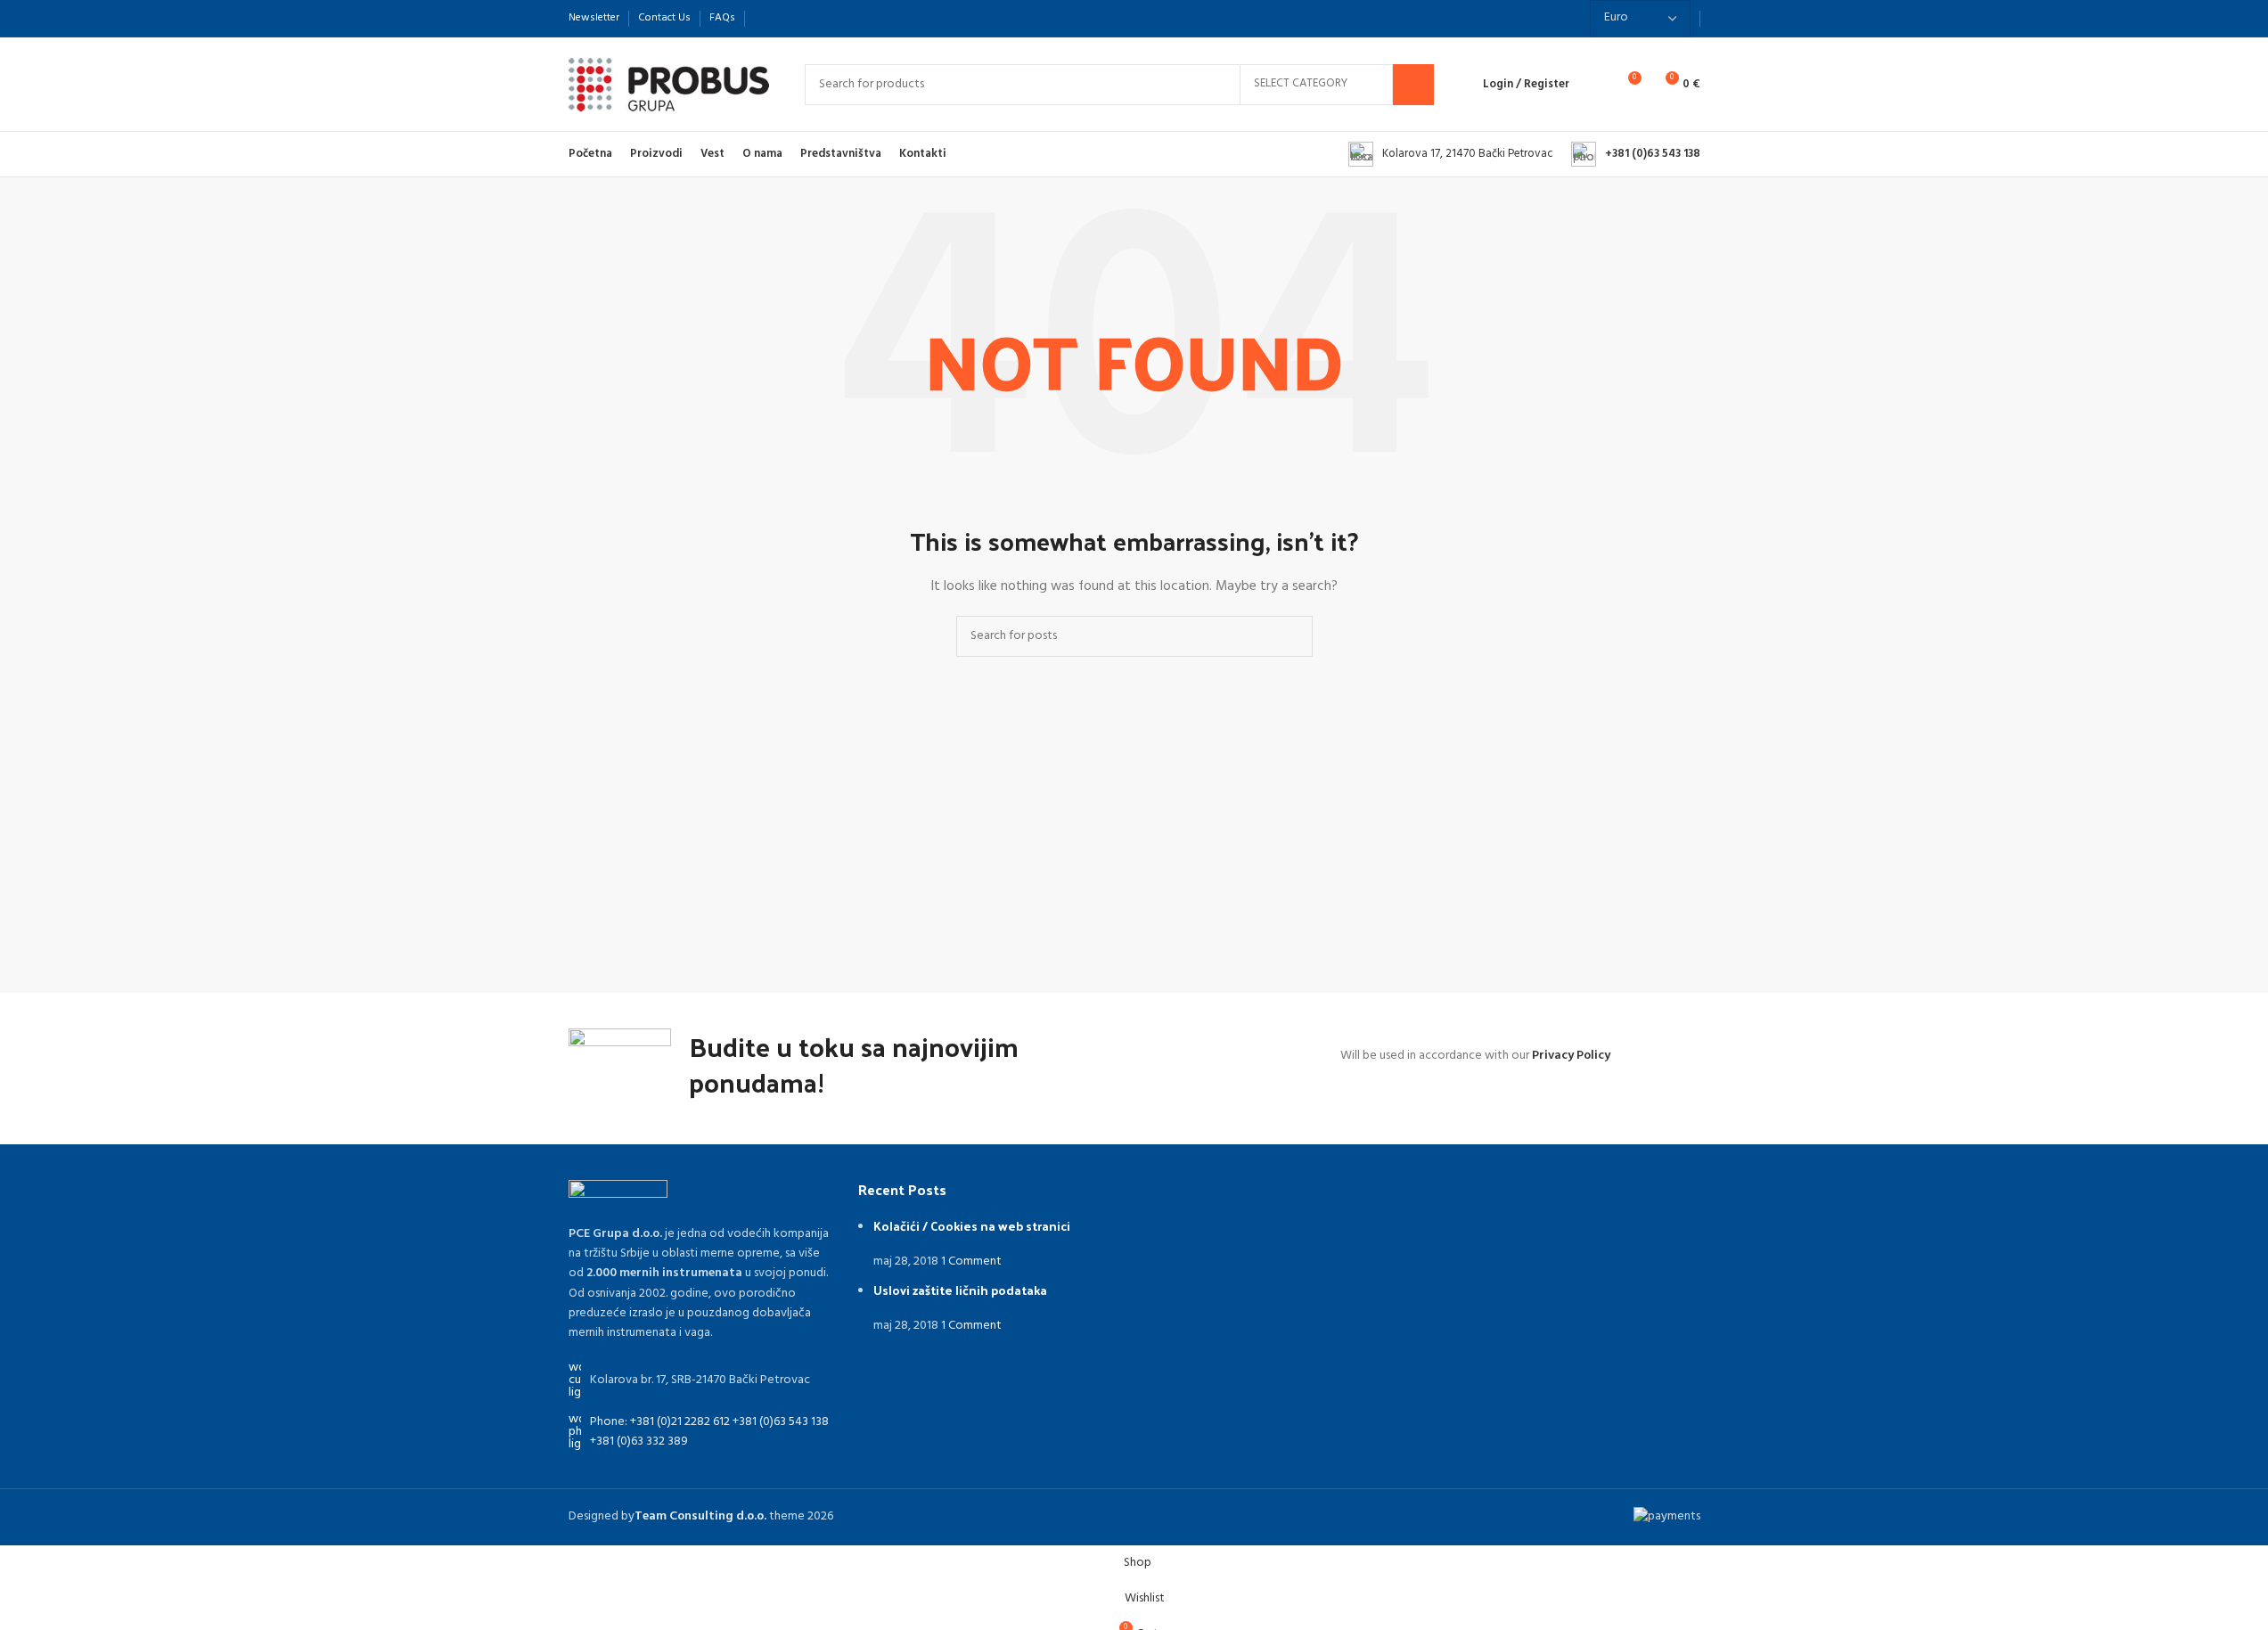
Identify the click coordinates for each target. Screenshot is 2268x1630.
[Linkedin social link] (829, 18)
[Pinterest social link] (807, 18)
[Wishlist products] (1594, 85)
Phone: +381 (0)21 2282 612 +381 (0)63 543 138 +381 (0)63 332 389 (709, 1432)
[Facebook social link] (765, 18)
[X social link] (786, 18)
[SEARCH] (1413, 85)
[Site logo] (669, 84)
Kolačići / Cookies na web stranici (972, 1226)
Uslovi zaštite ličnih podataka (960, 1290)
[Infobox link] (1451, 154)
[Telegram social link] (850, 18)
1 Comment (971, 1261)
